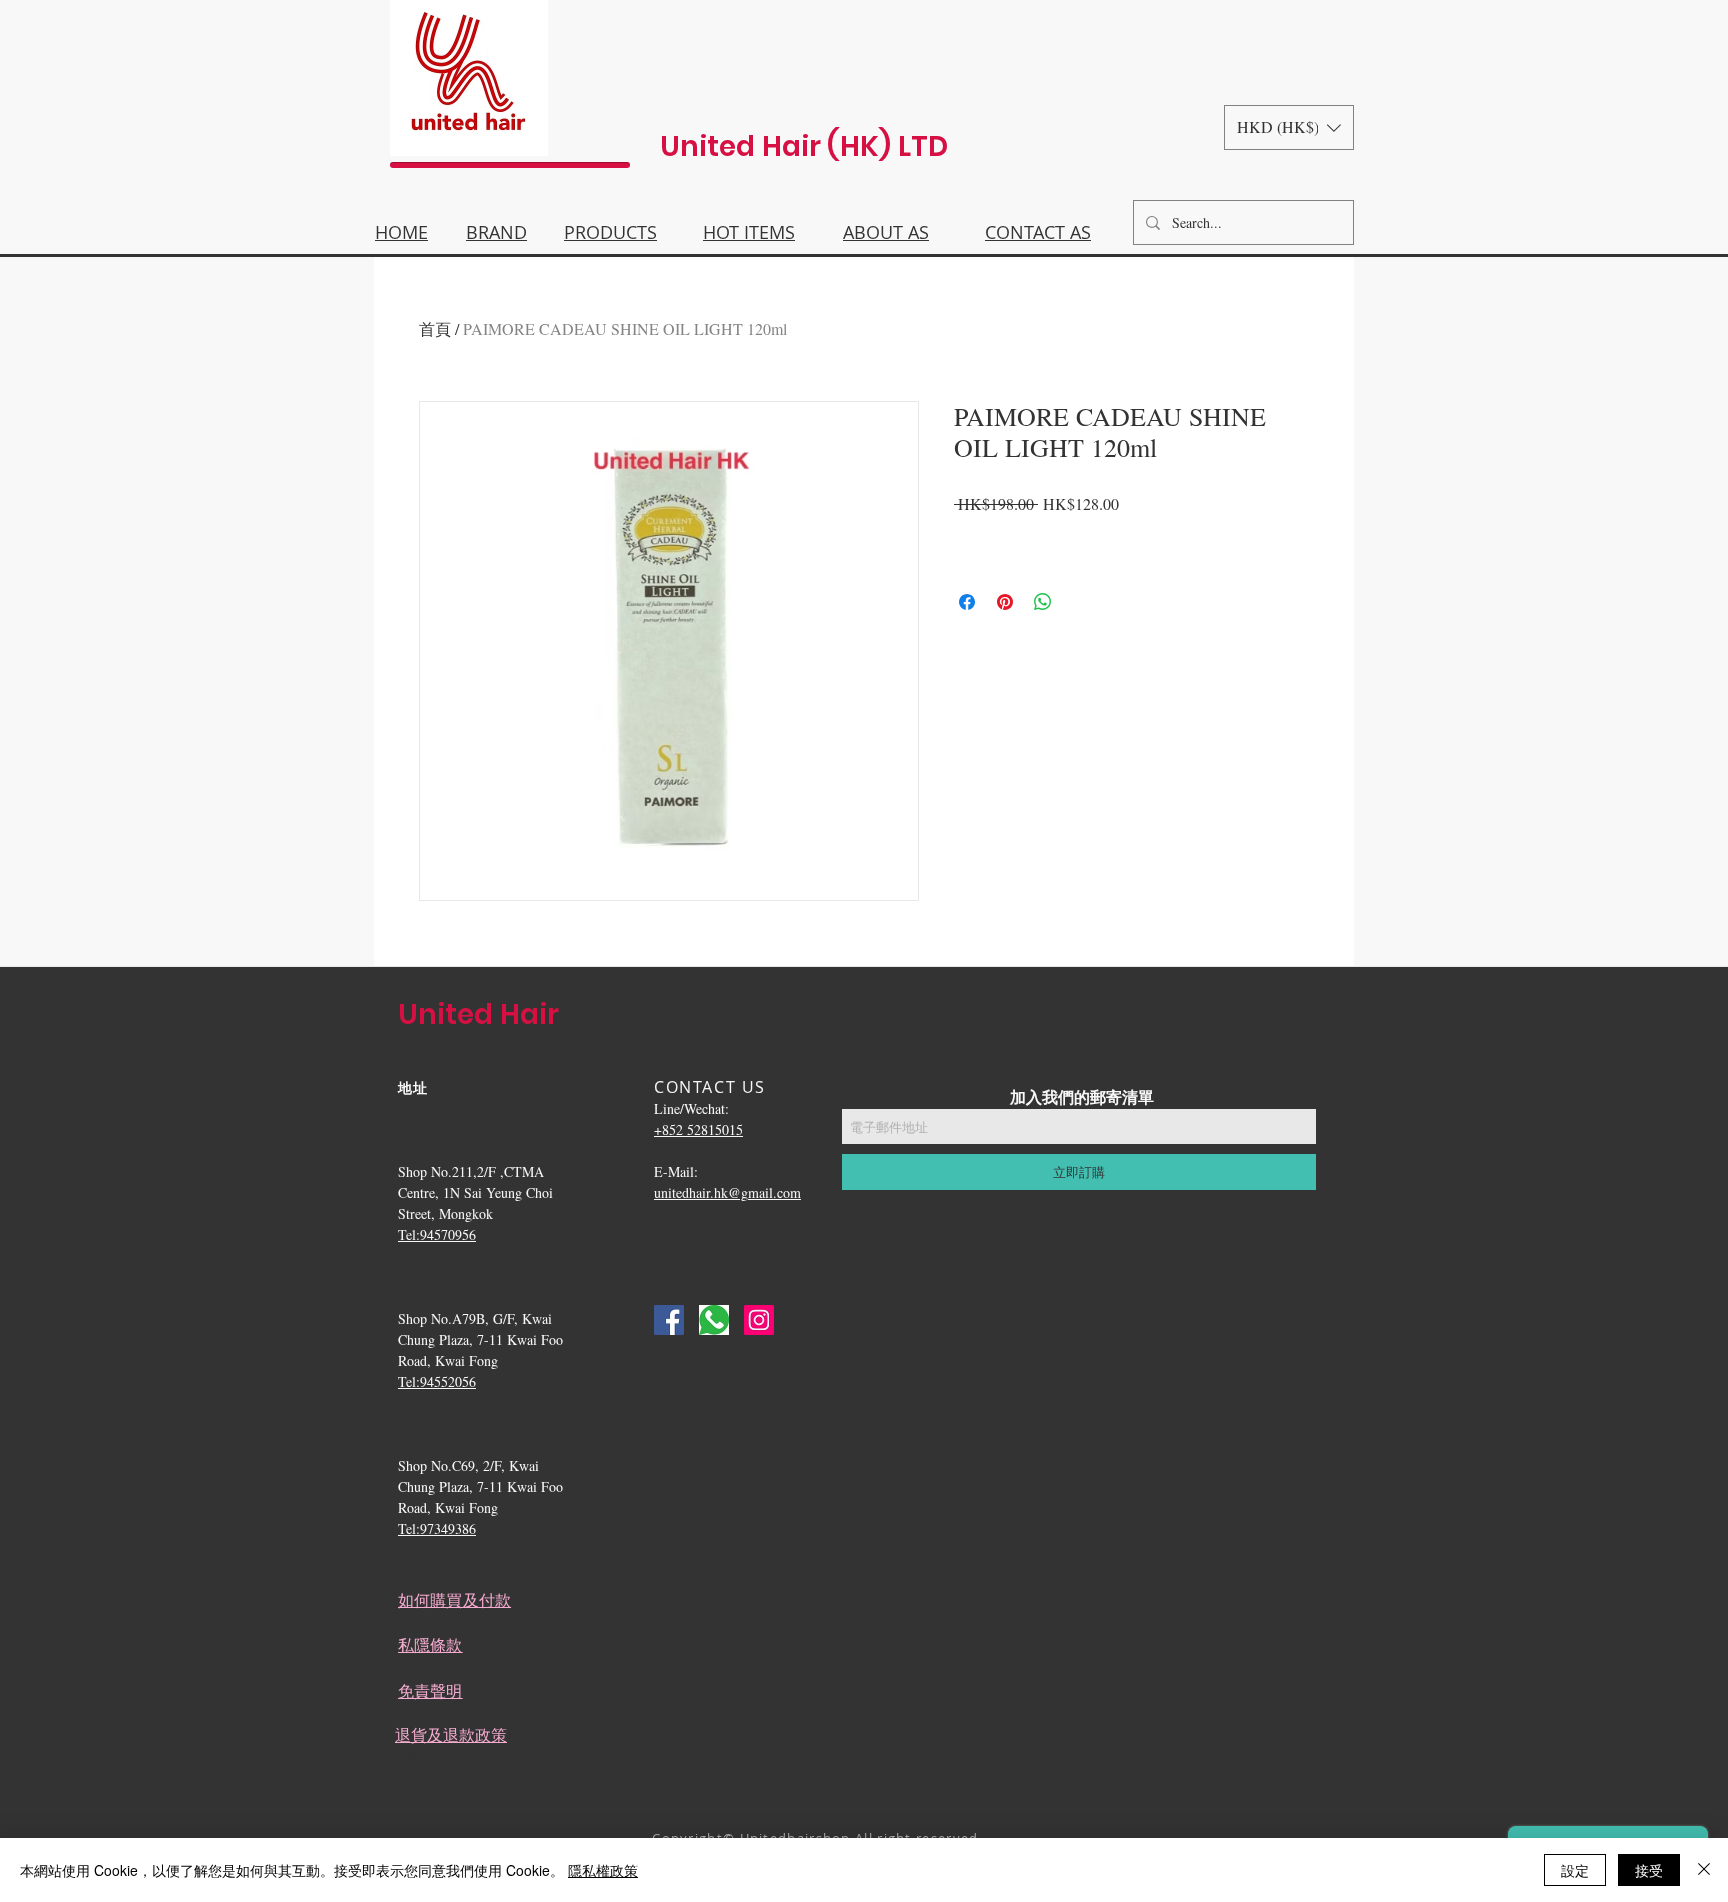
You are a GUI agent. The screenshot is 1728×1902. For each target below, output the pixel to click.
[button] (1289, 127)
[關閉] (1704, 1870)
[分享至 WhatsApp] (1043, 602)
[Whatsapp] (714, 1320)
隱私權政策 (603, 1870)
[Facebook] (669, 1320)
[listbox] (1289, 127)
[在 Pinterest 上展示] (1005, 602)
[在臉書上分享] (967, 602)
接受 (1649, 1870)
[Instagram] (759, 1320)
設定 (1575, 1870)
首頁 (435, 328)
